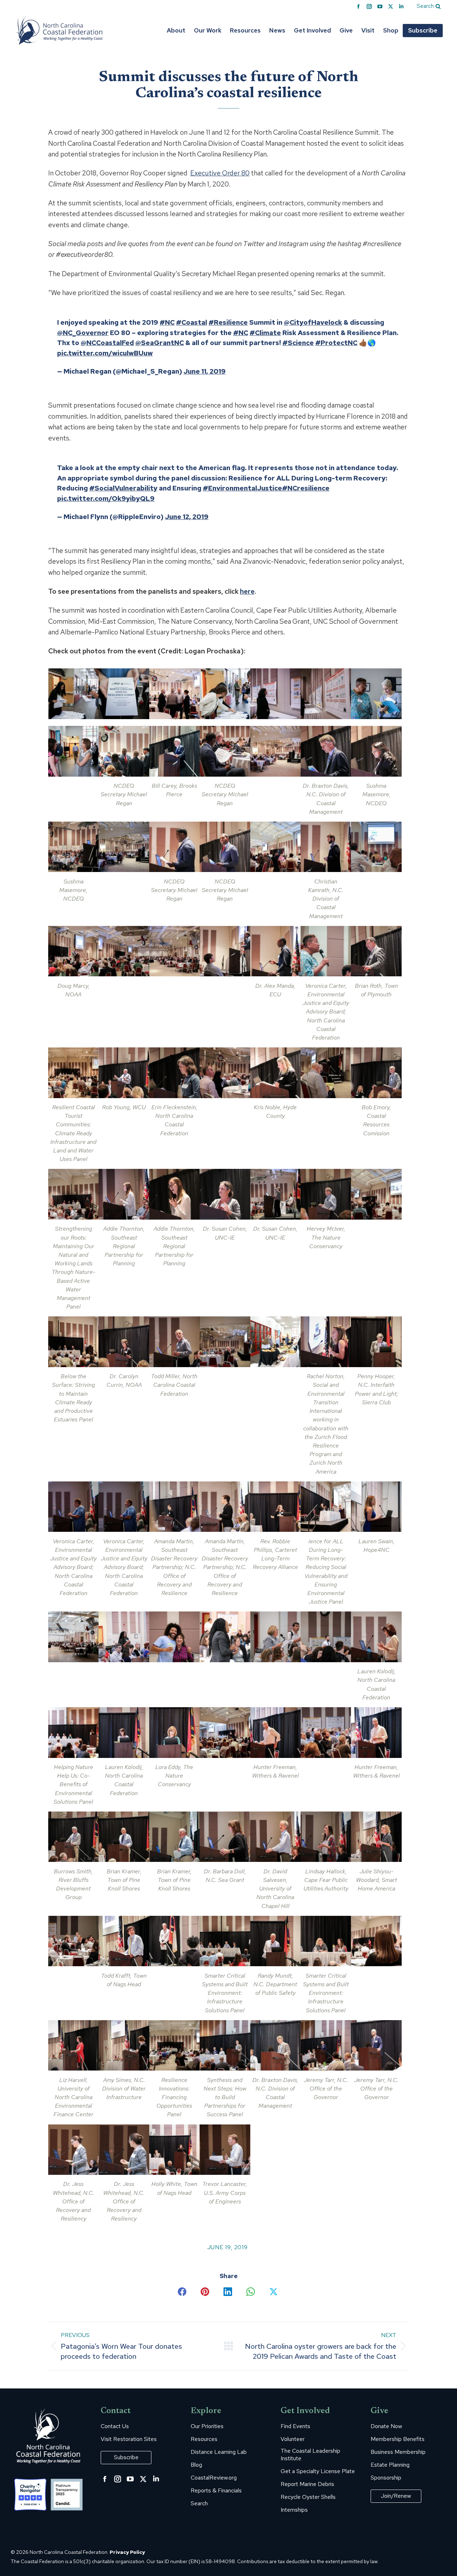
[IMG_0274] (326, 951)
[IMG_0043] (225, 694)
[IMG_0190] (275, 847)
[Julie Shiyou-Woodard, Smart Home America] (376, 1837)
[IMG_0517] (124, 1637)
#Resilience (228, 322)
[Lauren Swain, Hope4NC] (376, 1507)
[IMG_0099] (73, 751)
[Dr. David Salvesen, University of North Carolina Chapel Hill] (275, 1837)
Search (199, 2503)
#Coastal (192, 322)
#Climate (265, 333)
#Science (298, 343)
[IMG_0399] (376, 1194)
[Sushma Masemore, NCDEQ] (376, 751)
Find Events (295, 2426)
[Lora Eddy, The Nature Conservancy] (174, 1732)
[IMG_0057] (275, 694)
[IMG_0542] (326, 1637)
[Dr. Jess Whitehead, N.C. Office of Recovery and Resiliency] (73, 2150)
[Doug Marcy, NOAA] (73, 951)
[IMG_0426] (225, 1342)
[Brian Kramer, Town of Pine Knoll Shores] (124, 1837)
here (247, 591)
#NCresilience (306, 488)
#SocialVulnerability (123, 488)
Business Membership (398, 2452)
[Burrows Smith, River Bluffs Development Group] (73, 1837)
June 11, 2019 (205, 371)
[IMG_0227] (124, 951)
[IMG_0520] (174, 1637)
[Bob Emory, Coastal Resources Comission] (376, 1073)
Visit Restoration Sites (129, 2439)
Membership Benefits (398, 2439)
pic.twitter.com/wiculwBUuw (105, 353)
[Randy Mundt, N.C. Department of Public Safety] (275, 1941)
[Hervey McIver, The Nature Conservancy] (326, 1194)
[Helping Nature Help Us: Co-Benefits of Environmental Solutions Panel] (73, 1732)
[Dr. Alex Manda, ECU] (275, 951)
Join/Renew (396, 2496)
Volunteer (293, 2439)
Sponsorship (386, 2478)
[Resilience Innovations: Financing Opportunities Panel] (174, 2045)
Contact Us (115, 2426)
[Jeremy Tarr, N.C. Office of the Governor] (326, 2045)
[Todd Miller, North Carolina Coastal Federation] (174, 1342)
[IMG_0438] (275, 1342)
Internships (294, 2510)
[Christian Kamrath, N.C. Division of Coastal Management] (326, 847)
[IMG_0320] (225, 1073)
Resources (204, 2439)
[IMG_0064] (326, 694)
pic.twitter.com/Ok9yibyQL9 (106, 499)
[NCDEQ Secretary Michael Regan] (124, 751)
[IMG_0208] (376, 847)
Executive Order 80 (220, 173)
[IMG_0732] (376, 1941)
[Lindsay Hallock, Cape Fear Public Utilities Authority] (326, 1837)
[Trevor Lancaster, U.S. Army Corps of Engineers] (225, 2150)
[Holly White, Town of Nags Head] (174, 2150)
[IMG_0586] (326, 1732)
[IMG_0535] (275, 1637)
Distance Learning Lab (219, 2452)
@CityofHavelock (313, 322)
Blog (196, 2465)
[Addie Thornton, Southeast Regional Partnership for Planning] (124, 1194)
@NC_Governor (83, 333)
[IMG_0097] (376, 694)
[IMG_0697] (174, 1941)
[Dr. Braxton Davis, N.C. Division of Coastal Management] (326, 751)
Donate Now (386, 2426)
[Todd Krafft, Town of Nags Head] (124, 1941)
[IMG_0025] (174, 694)
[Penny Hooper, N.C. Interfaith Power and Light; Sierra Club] (376, 1342)
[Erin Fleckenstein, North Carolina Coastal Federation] (174, 1073)
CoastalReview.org (214, 2478)
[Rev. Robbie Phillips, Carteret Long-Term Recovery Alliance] (275, 1507)
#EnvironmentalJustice (242, 488)
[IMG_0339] (326, 1073)
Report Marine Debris (307, 2484)
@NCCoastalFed (107, 343)
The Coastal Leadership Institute (310, 2455)
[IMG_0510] (73, 1637)
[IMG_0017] (124, 694)
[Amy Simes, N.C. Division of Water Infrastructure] (124, 2045)
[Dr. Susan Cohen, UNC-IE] (225, 1194)
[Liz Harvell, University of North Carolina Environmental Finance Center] (73, 2045)
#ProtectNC (336, 343)
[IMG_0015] (73, 694)
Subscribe (126, 2457)
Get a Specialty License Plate (318, 2471)
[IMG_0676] (73, 1941)
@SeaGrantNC (160, 343)
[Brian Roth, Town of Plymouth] (376, 951)
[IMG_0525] (225, 1637)
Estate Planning (390, 2465)
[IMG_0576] (225, 1732)
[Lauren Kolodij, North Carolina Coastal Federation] (376, 1637)
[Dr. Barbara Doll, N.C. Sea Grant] (225, 1837)
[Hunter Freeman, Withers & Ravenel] (275, 1732)
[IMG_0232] (174, 951)
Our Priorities (207, 2426)
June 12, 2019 (187, 517)
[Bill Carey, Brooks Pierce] (174, 751)
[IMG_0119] (275, 751)
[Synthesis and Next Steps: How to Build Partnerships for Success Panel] (225, 2045)
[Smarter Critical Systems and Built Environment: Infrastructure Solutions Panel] (225, 1941)
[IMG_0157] (124, 847)
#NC (167, 322)
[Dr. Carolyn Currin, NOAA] (124, 1342)
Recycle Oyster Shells (308, 2497)
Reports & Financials (216, 2491)
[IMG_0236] (225, 951)
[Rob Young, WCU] (124, 1073)
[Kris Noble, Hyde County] (275, 1073)
